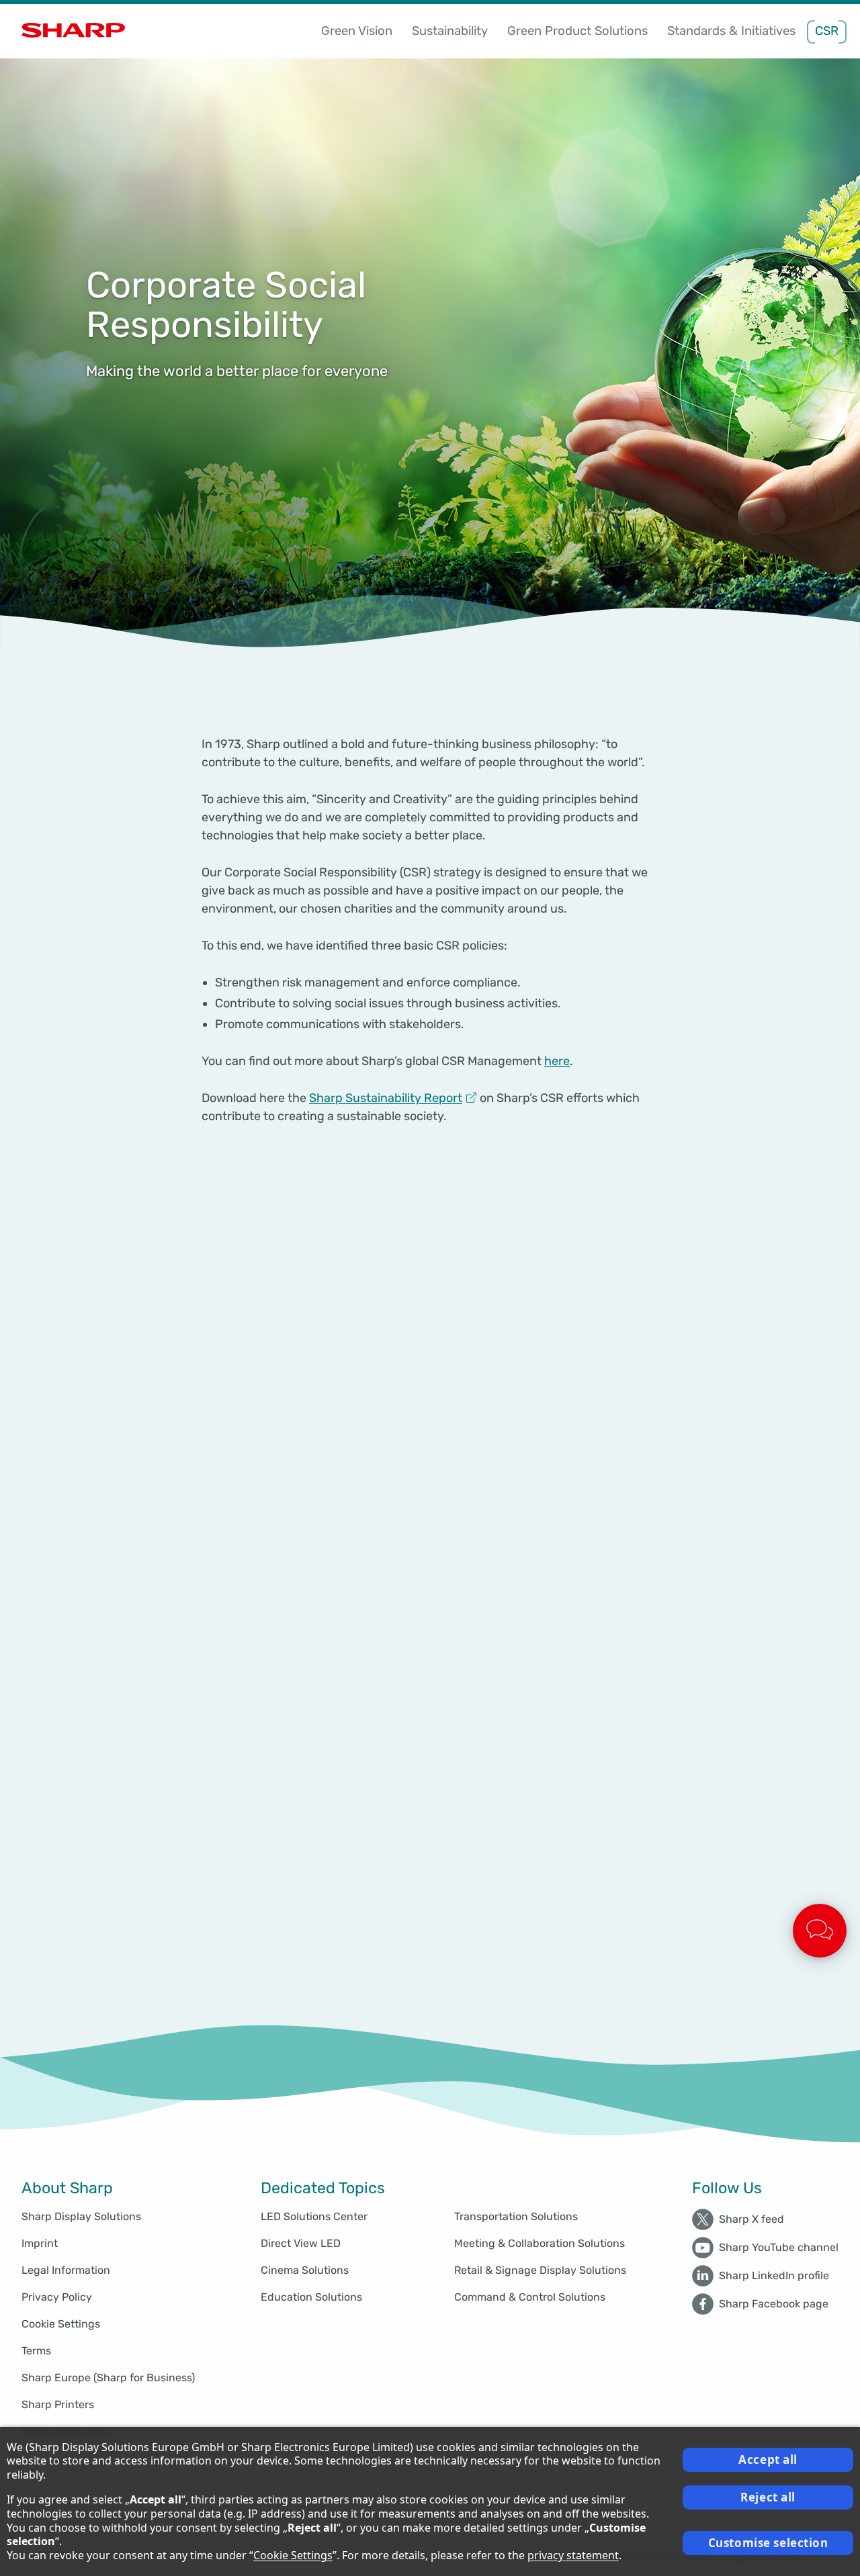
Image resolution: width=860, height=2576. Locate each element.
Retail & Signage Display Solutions (540, 2270)
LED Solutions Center (314, 2216)
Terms (36, 2351)
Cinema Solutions (305, 2270)
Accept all (768, 2459)
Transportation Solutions (516, 2216)
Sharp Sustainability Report (386, 1098)
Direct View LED (301, 2243)
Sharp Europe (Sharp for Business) (108, 2378)
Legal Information (66, 2270)
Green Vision (357, 31)
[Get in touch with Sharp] (820, 1931)
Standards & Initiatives (731, 31)
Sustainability (450, 31)
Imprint (40, 2243)
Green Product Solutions (577, 31)
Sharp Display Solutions (81, 2216)
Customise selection (768, 2543)
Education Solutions (311, 2297)
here (557, 1061)
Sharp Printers (58, 2404)
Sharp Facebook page (774, 2304)
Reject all (768, 2497)
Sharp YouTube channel (779, 2247)
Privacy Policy (57, 2297)
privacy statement (573, 2555)
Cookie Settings (61, 2324)
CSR (827, 31)
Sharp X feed (751, 2219)
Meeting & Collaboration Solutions (540, 2243)
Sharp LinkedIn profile (774, 2275)
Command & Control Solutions (530, 2297)
